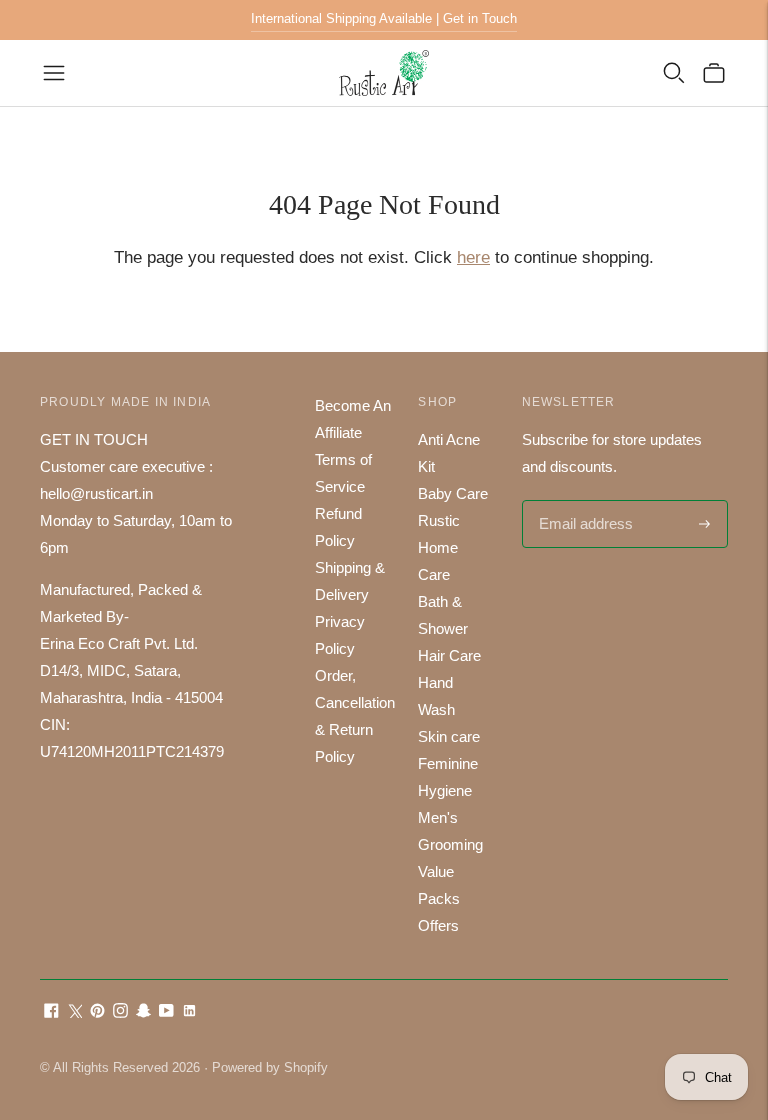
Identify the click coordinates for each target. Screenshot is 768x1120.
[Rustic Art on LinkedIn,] (189, 1012)
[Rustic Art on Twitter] (74, 1012)
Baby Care (453, 493)
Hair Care (449, 655)
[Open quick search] (674, 73)
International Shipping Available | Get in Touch (384, 18)
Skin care (449, 736)
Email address (583, 501)
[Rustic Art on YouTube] (166, 1012)
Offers (438, 925)
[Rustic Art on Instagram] (120, 1012)
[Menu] (54, 73)
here (473, 257)
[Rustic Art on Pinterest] (97, 1012)
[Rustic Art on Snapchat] (143, 1012)
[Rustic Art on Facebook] (51, 1012)
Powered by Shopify (270, 1067)
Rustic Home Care (439, 547)
